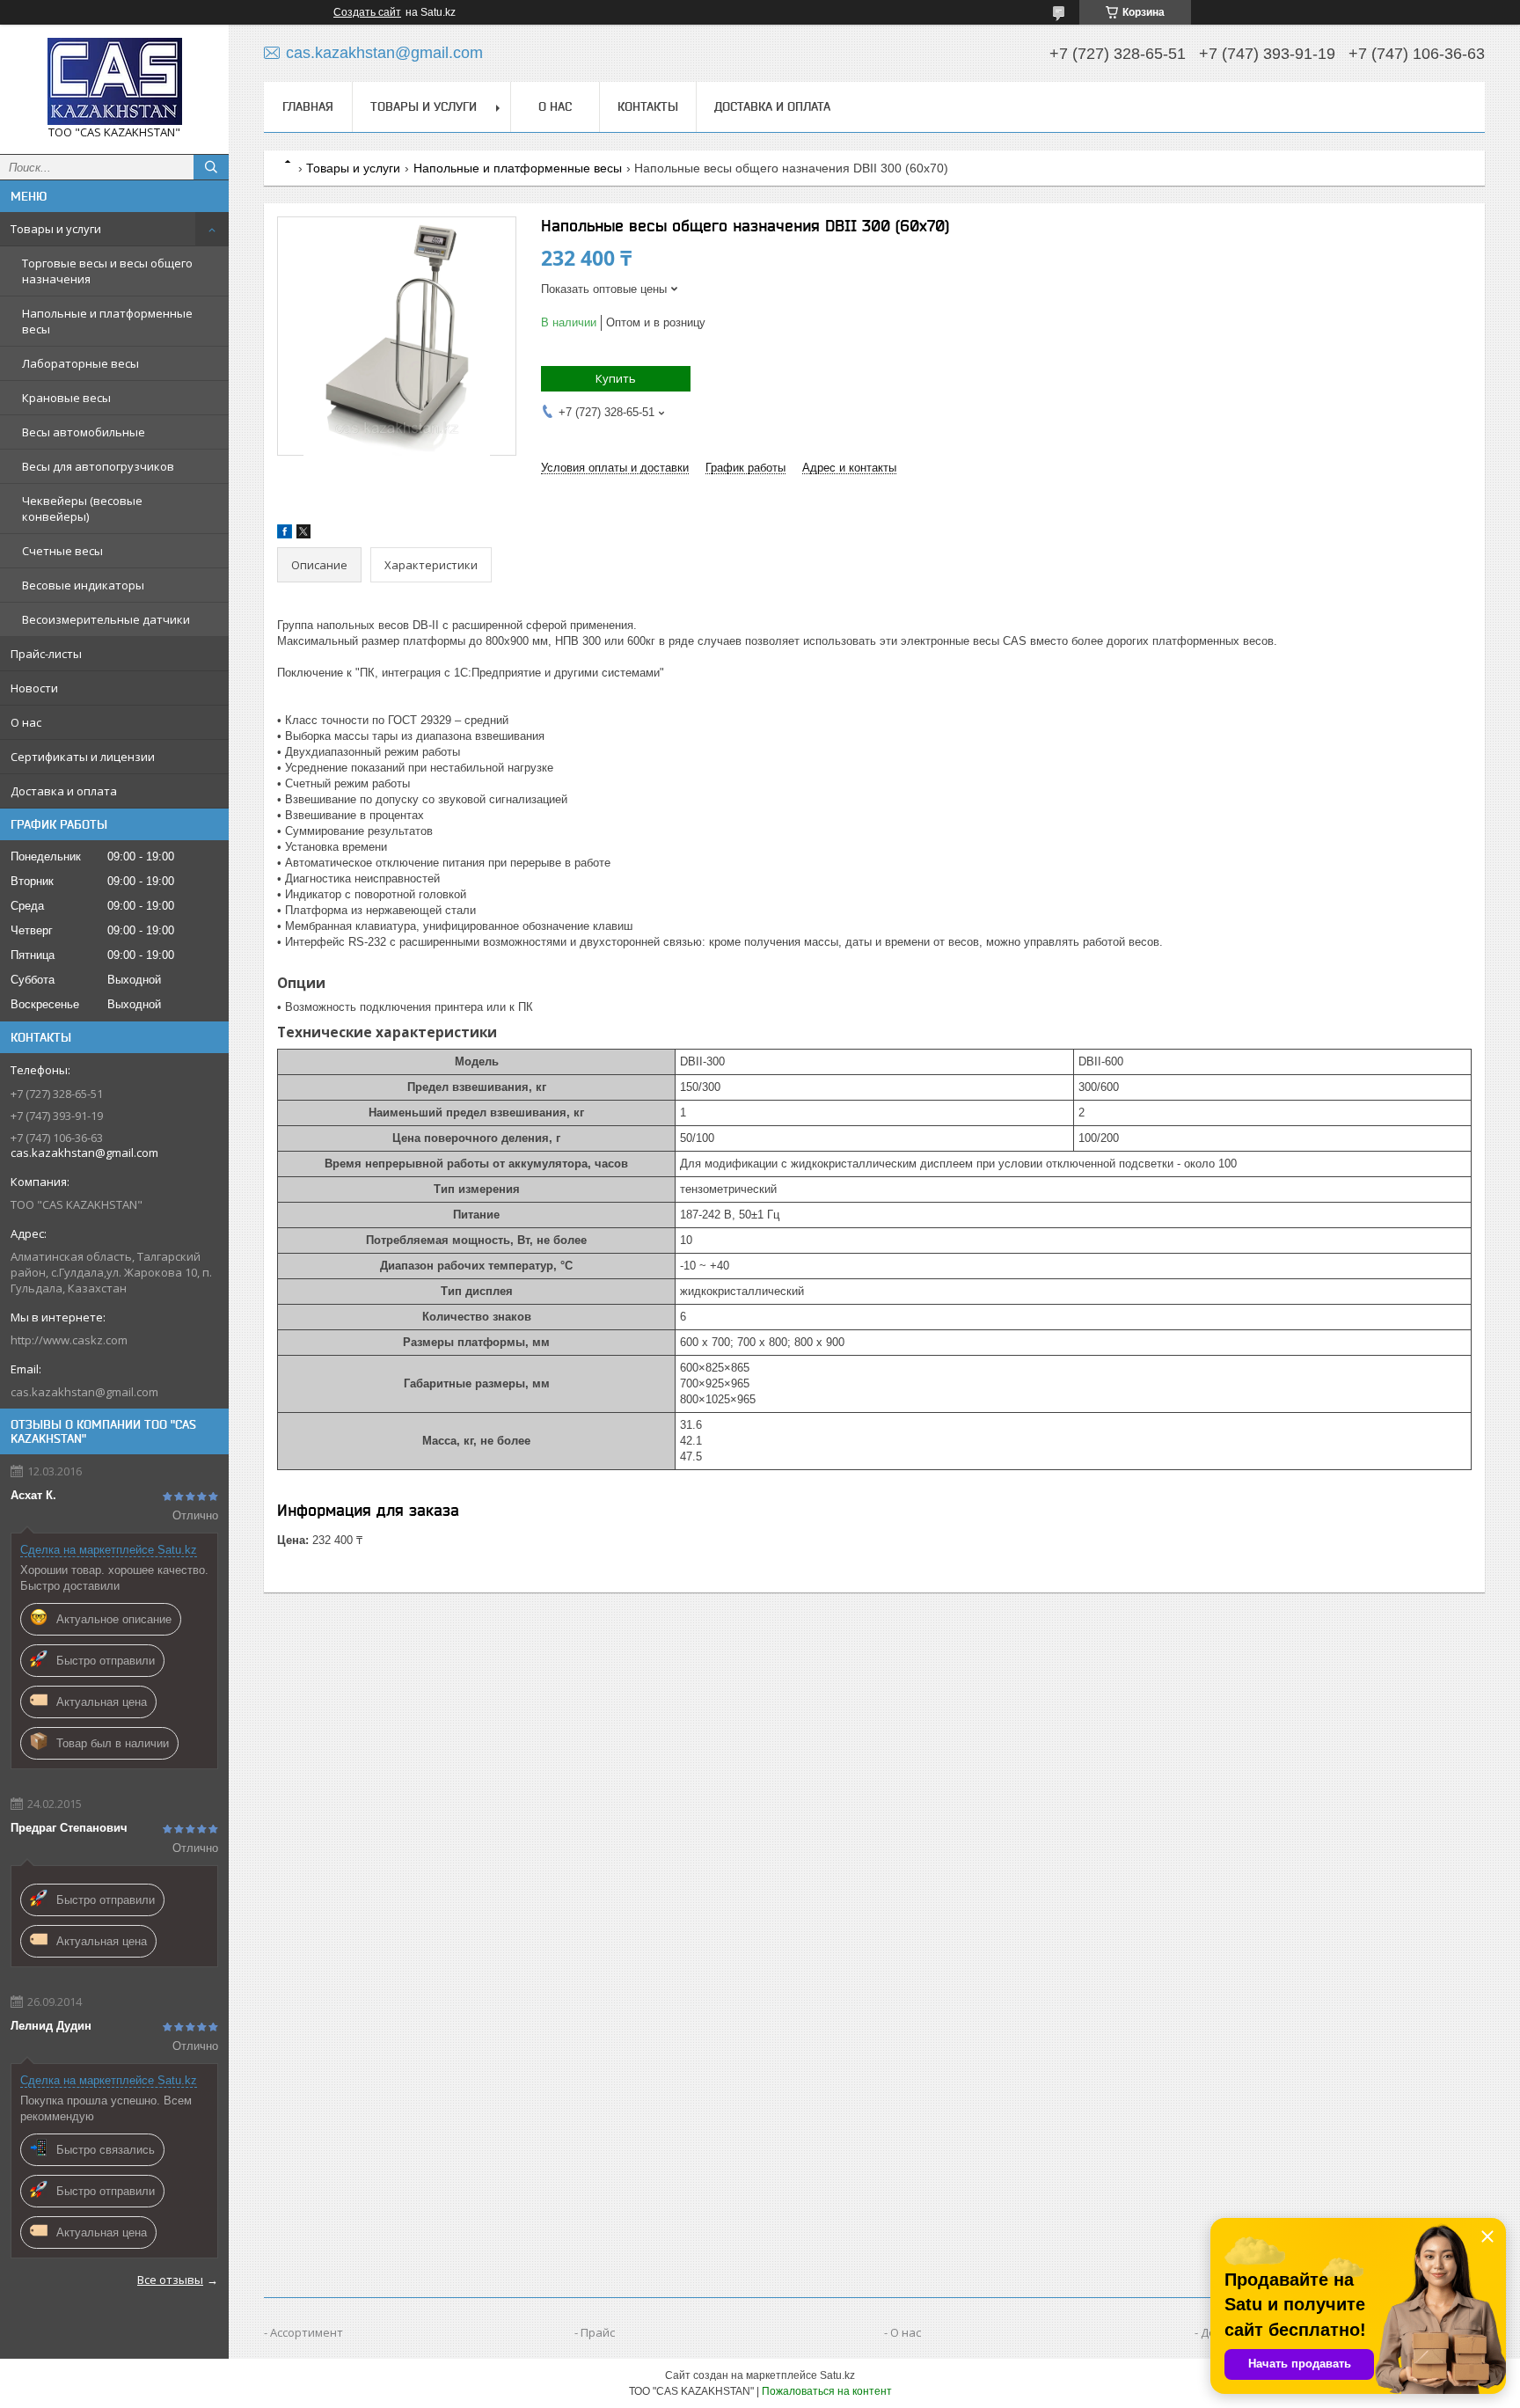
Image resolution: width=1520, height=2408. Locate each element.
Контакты (648, 106)
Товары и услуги (56, 229)
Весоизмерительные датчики (106, 619)
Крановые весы (66, 398)
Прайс (598, 2332)
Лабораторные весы (80, 363)
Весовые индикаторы (83, 585)
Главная (308, 106)
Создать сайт (367, 12)
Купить (616, 378)
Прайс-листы (46, 654)
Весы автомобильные (84, 432)
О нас (26, 722)
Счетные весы (62, 551)
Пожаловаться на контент (827, 2391)
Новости (34, 688)
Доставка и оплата (64, 791)
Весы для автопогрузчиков (98, 466)
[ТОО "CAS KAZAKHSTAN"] (114, 81)
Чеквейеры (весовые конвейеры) (82, 509)
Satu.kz (837, 2375)
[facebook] (285, 534)
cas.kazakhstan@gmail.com (84, 1392)
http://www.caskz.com (69, 1340)
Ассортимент (307, 2332)
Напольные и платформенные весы (107, 321)
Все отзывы (170, 2280)
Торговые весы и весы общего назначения (107, 271)
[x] (303, 534)
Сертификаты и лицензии (83, 757)
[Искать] (211, 167)
